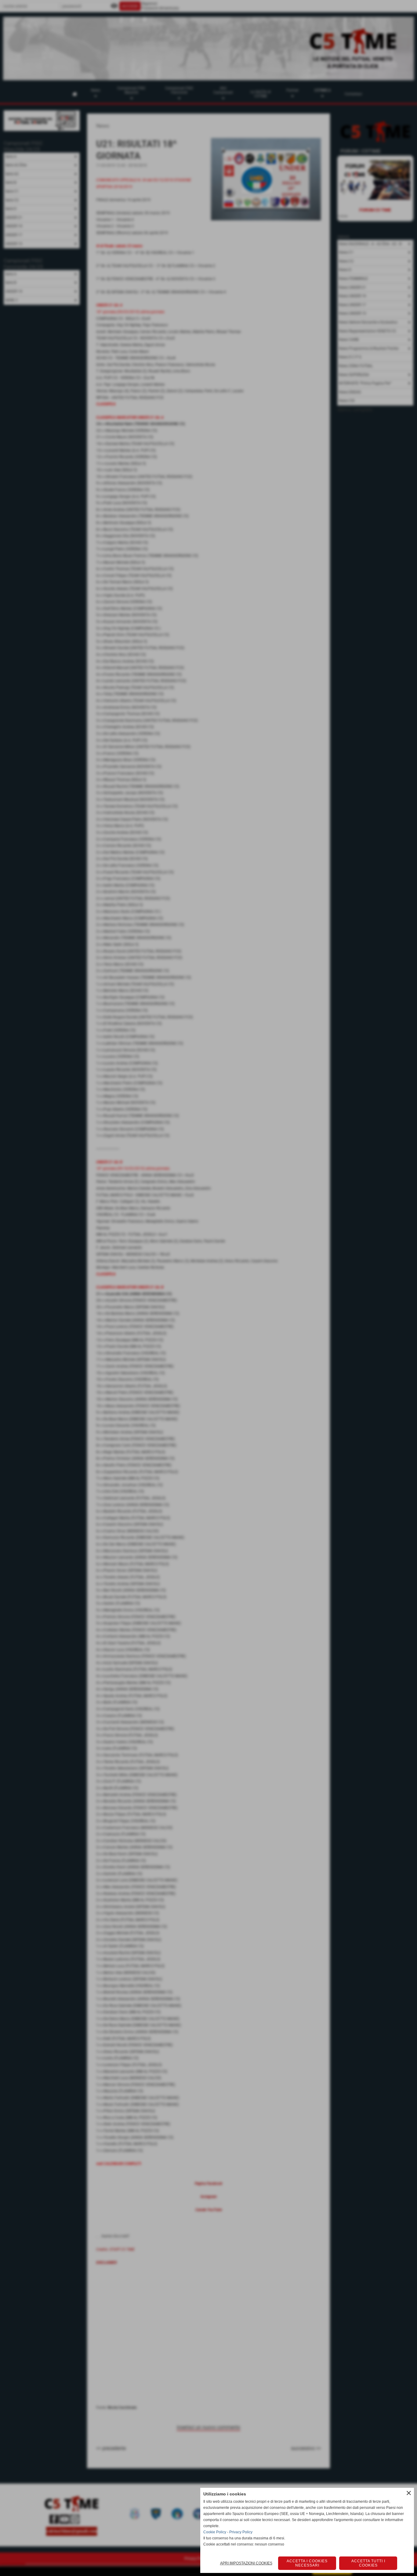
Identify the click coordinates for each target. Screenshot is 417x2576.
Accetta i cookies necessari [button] (307, 2563)
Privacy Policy (241, 2532)
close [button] (409, 2493)
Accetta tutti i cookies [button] (368, 2563)
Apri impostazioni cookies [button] (246, 2563)
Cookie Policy (215, 2532)
